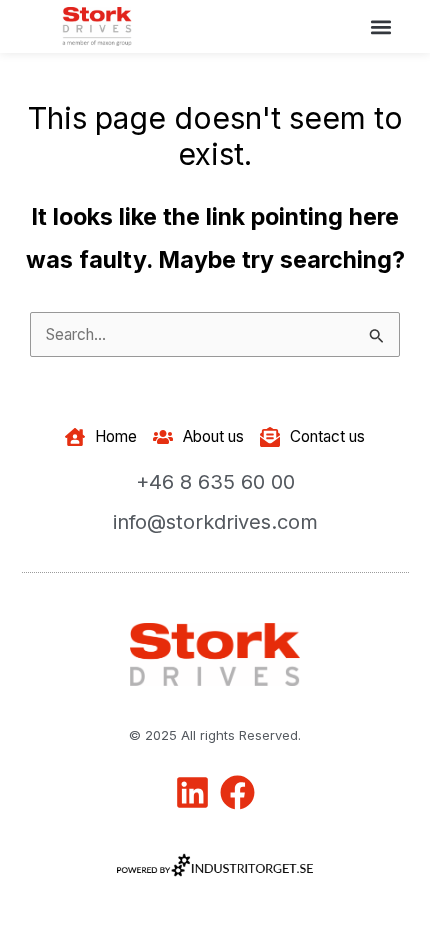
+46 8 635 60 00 (215, 482)
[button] (380, 26)
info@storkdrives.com (215, 522)
